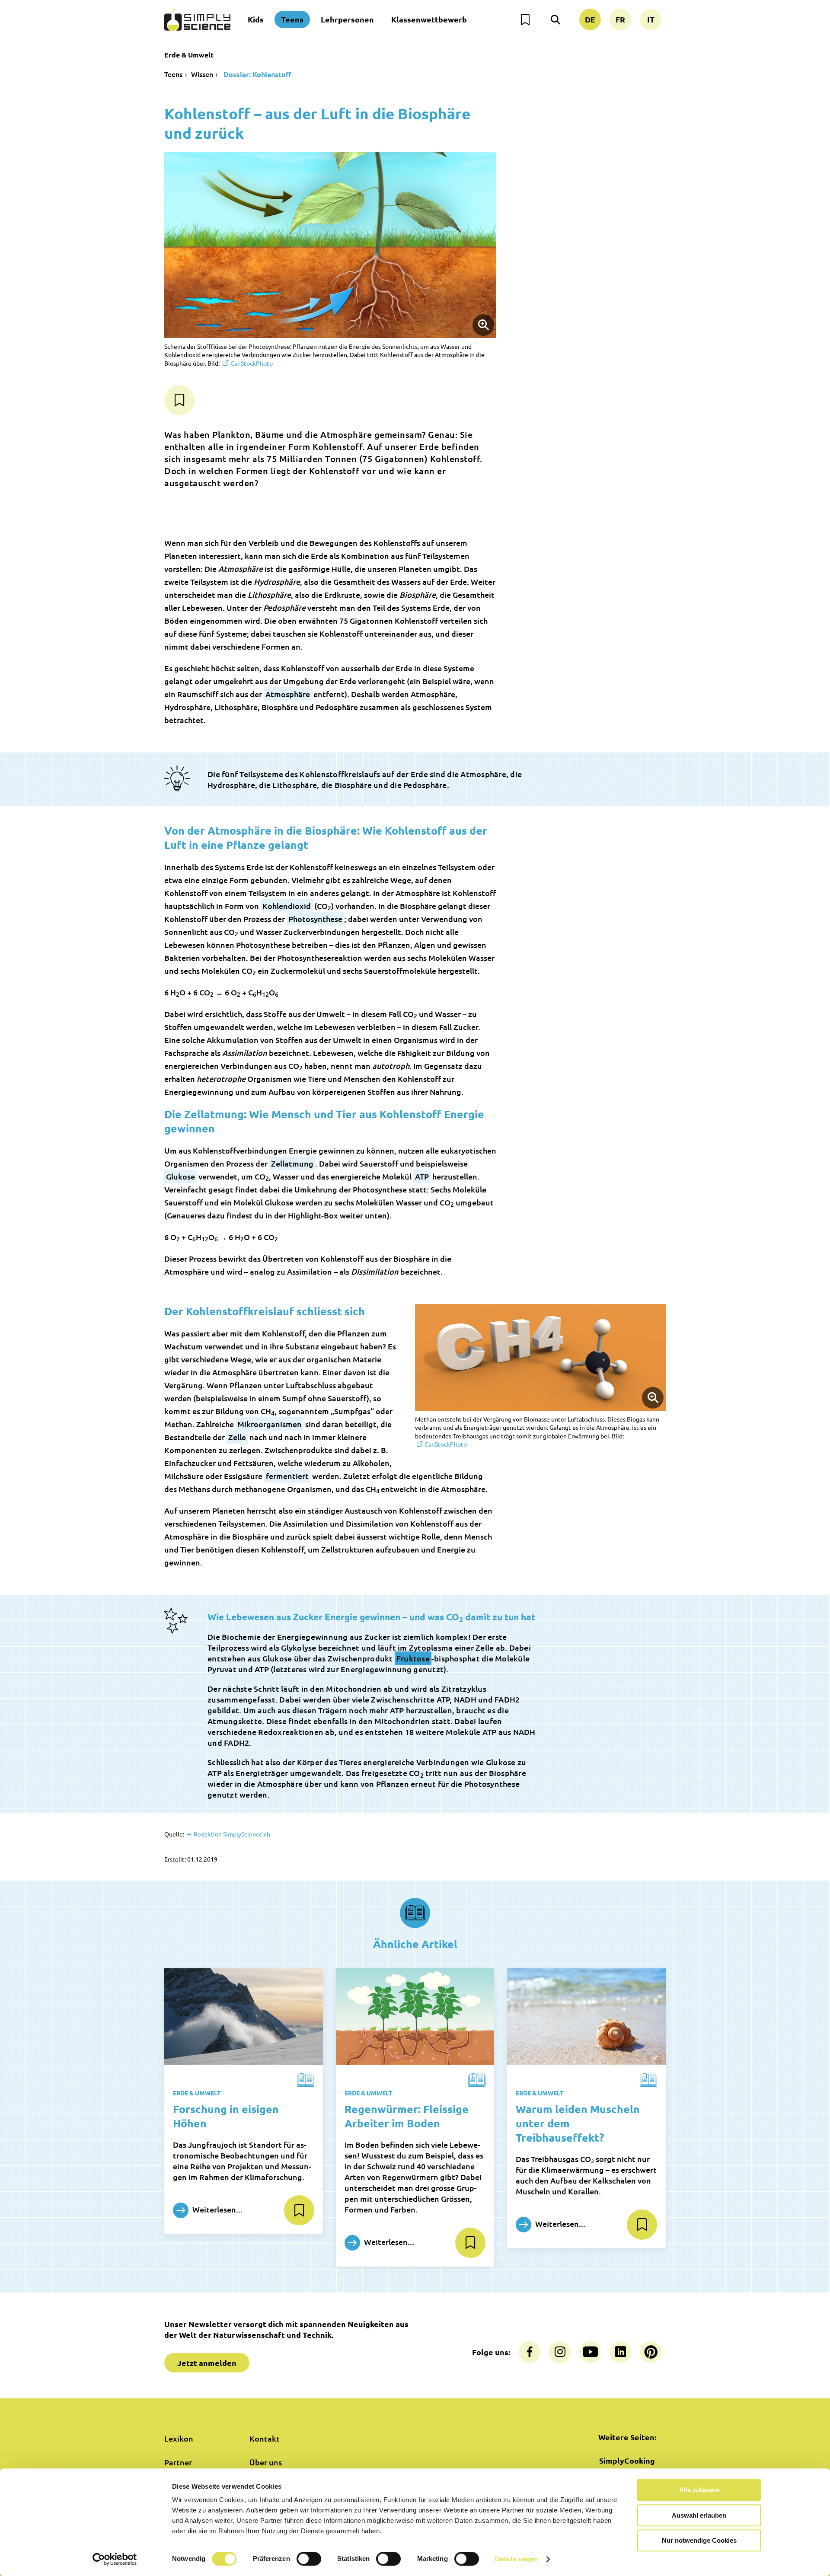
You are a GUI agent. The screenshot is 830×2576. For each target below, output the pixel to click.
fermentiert (287, 1476)
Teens (292, 19)
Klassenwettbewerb (429, 19)
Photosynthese (315, 919)
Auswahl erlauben (699, 2515)
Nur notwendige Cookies (699, 2540)
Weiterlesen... (217, 2209)
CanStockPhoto (252, 363)
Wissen (202, 74)
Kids (256, 19)
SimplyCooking (627, 2460)
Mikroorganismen (270, 1424)
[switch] (309, 2559)
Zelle (237, 1437)
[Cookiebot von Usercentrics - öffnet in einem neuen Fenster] (115, 2559)
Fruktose (413, 1658)
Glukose (180, 1176)
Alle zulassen (699, 2490)
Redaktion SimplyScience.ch (231, 1834)
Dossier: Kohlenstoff (257, 74)
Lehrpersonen (347, 19)
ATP (422, 1176)
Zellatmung (292, 1163)
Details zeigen (516, 2559)
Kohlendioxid (287, 906)
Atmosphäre (288, 694)
